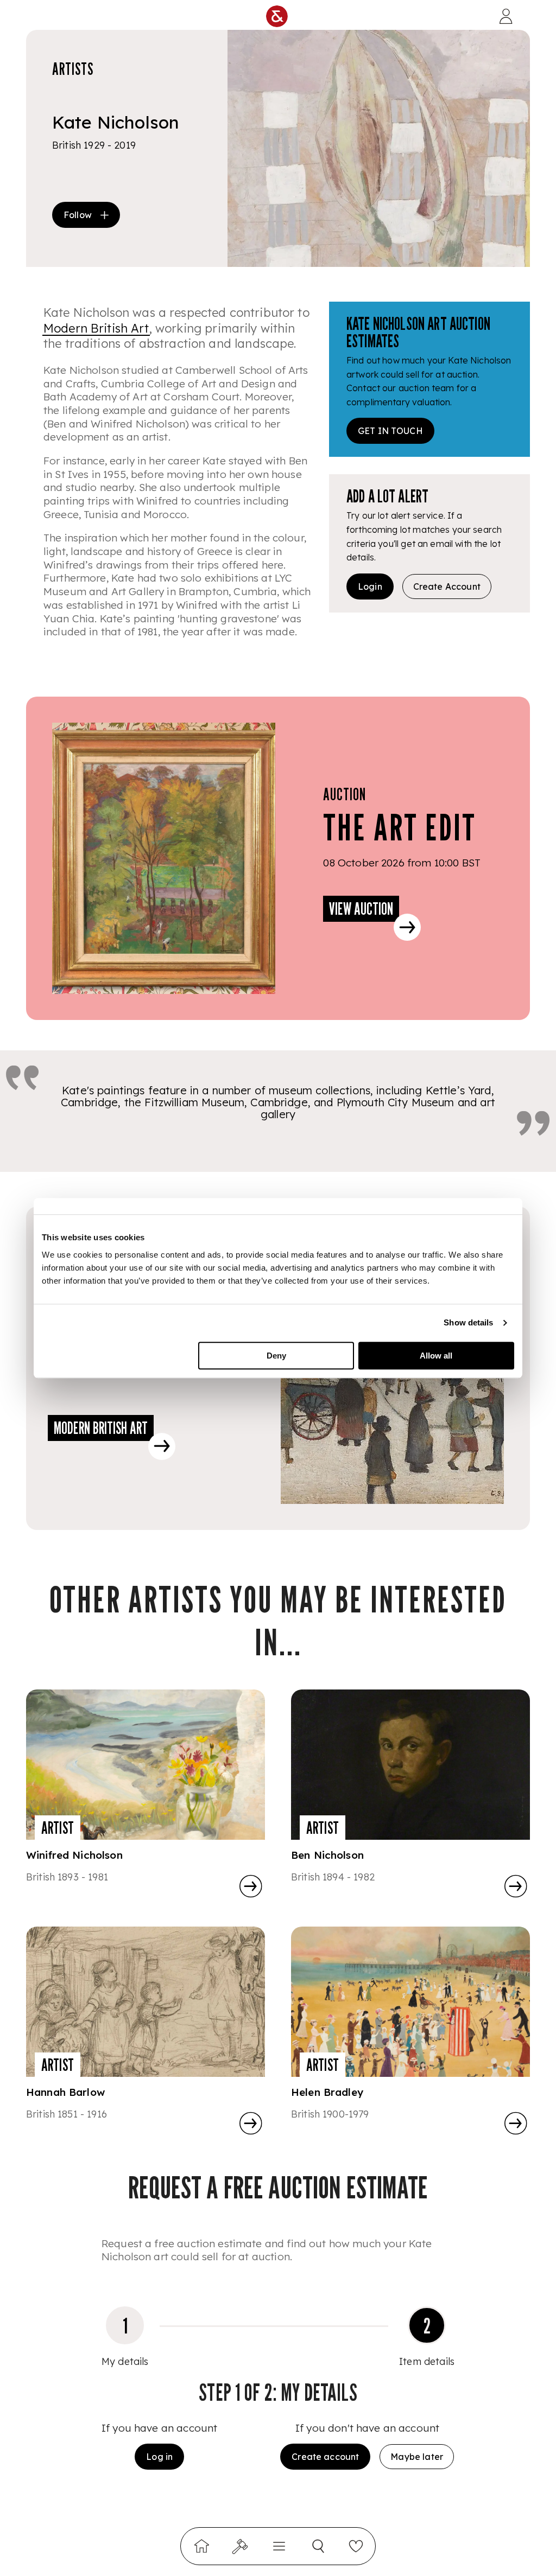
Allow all (436, 1356)
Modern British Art (96, 328)
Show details (468, 1322)
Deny (276, 1356)
